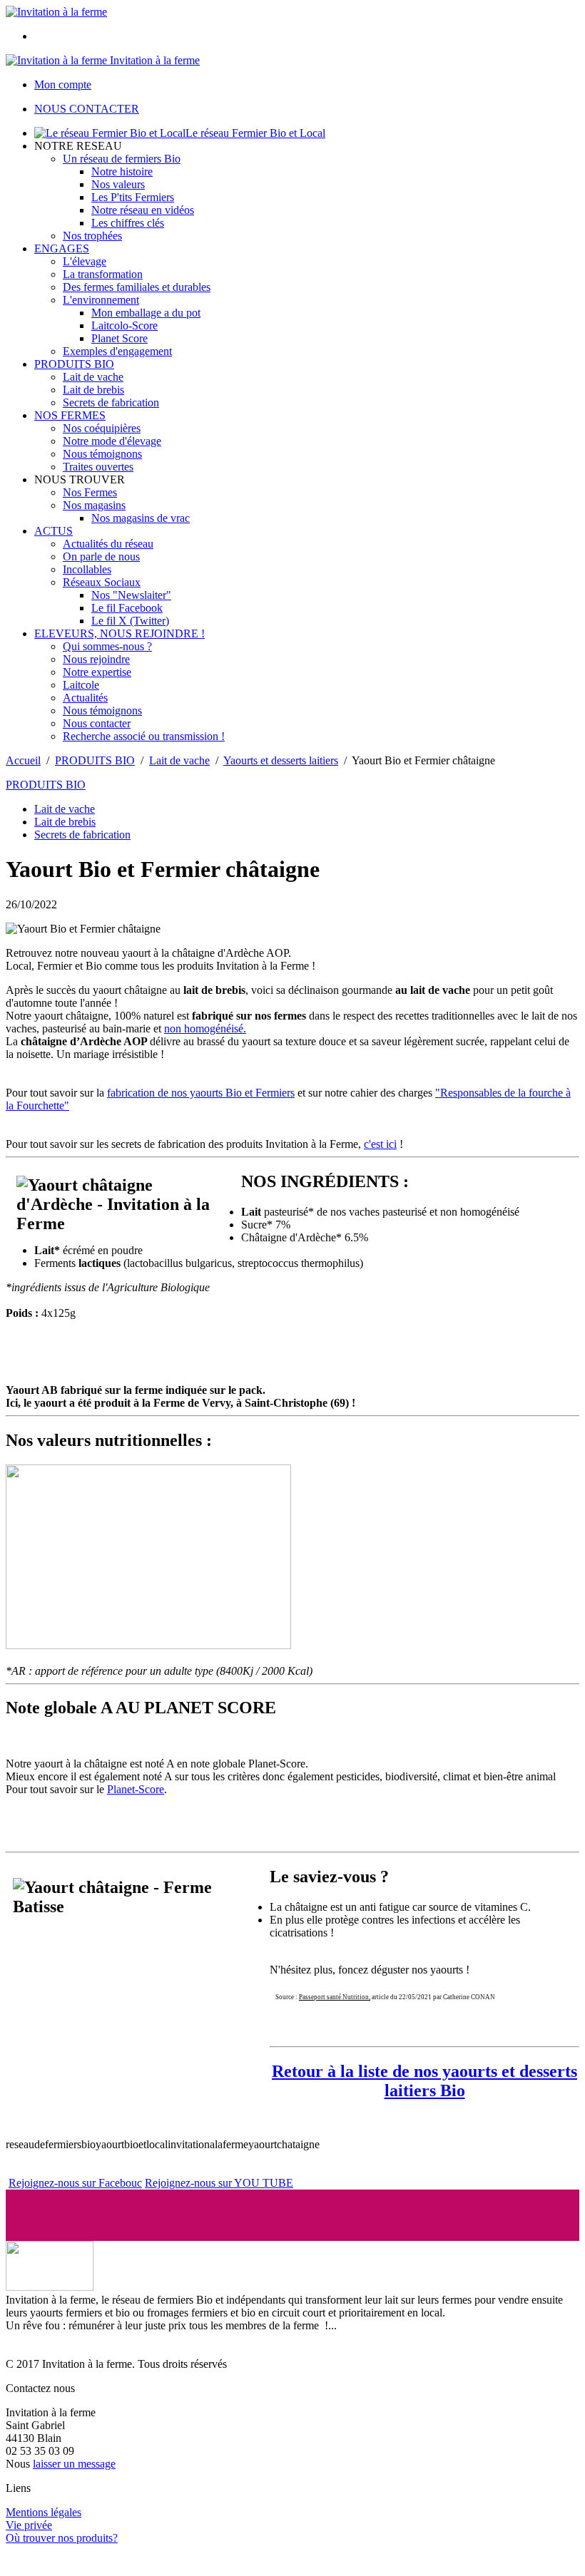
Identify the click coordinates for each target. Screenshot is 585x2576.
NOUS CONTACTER (87, 109)
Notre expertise (97, 672)
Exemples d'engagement (117, 351)
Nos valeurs (118, 184)
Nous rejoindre (96, 659)
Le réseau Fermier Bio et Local (255, 133)
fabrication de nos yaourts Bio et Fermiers (201, 1093)
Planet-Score (136, 1789)
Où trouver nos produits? (62, 2538)
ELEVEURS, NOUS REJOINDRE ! (119, 633)
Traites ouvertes (98, 467)
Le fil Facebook (127, 608)
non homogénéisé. (205, 1028)
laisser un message (74, 2464)
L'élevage (85, 261)
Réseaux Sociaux (102, 582)
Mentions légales (44, 2512)
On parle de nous (101, 556)
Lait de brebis (93, 390)
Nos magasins (94, 505)
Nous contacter (97, 723)
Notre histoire (122, 171)
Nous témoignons (102, 454)
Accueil (23, 760)
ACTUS (54, 531)
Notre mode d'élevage (112, 441)
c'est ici (380, 1144)
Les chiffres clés (128, 223)
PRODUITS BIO (74, 364)
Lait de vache (93, 377)
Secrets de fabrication (111, 402)
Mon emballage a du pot (146, 313)
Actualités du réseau (108, 544)
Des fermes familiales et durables (137, 287)
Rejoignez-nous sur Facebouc (75, 2183)
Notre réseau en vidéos (143, 210)
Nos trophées (92, 236)
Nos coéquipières (102, 428)
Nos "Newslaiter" (131, 595)
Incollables (87, 569)
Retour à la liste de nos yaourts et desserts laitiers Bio (424, 2081)
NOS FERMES (70, 415)
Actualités (85, 698)
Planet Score (119, 338)
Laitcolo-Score (124, 325)
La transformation (103, 274)
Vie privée (29, 2525)
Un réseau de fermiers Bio (122, 159)
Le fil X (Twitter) (130, 621)
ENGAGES (62, 248)
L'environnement (101, 300)
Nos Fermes (90, 492)
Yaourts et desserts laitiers (281, 760)
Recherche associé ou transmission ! (144, 736)
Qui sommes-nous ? (107, 646)
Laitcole (81, 685)
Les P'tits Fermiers (133, 197)
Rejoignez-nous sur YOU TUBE (219, 2183)
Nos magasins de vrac (141, 518)
